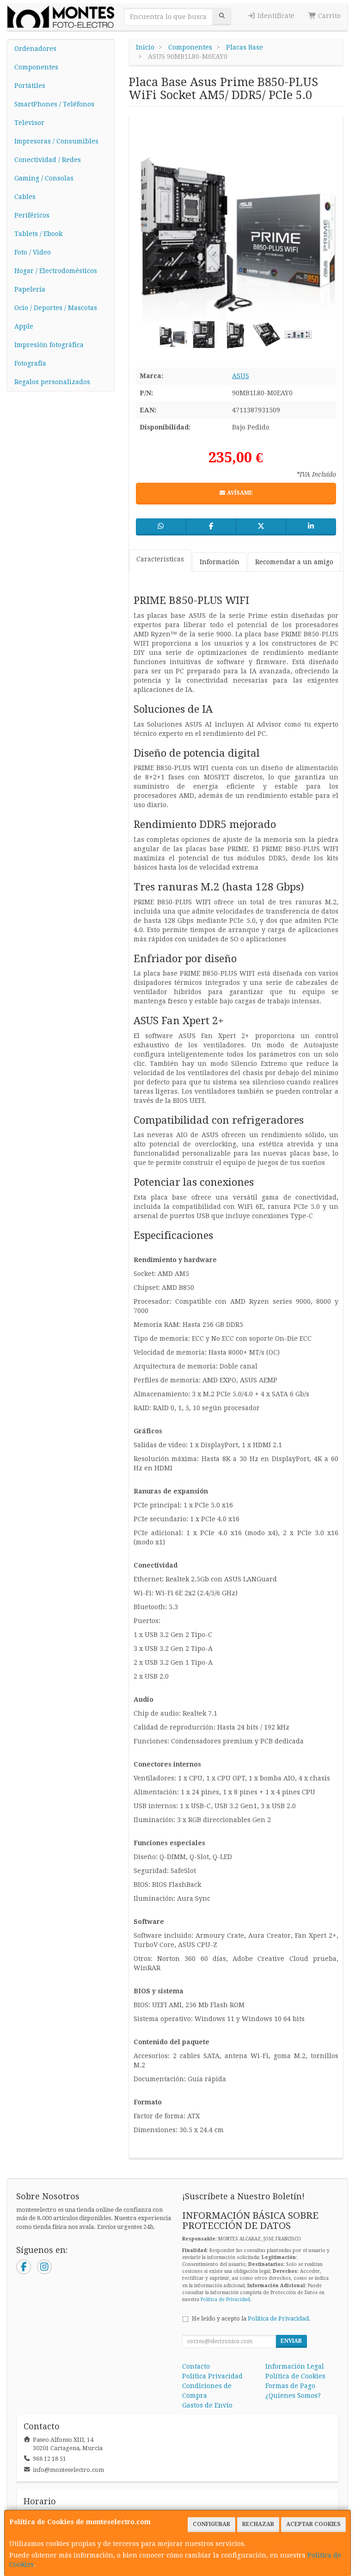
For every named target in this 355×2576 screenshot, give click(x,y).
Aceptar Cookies (313, 2524)
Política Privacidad (212, 2376)
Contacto (196, 2366)
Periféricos (32, 215)
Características (160, 559)
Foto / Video (33, 252)
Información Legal (295, 2366)
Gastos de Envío (207, 2405)
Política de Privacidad (225, 2299)
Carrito (328, 16)
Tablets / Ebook (38, 234)
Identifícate (275, 16)
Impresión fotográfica (49, 345)
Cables (25, 197)
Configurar (211, 2524)
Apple (24, 326)
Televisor (29, 123)
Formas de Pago (290, 2386)
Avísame (239, 493)
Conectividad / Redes (48, 160)
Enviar (291, 2341)
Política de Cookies (295, 2376)
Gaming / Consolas (44, 178)
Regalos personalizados (52, 382)
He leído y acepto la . (251, 2318)
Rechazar (258, 2524)
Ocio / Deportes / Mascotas (56, 308)
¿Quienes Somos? (293, 2396)
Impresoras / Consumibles (56, 141)
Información (220, 562)
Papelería (30, 289)
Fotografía (30, 363)
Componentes (36, 67)
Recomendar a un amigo (294, 562)
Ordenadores (35, 49)
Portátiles (30, 86)
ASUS (241, 376)
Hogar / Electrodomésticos (56, 271)
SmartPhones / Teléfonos (54, 104)
